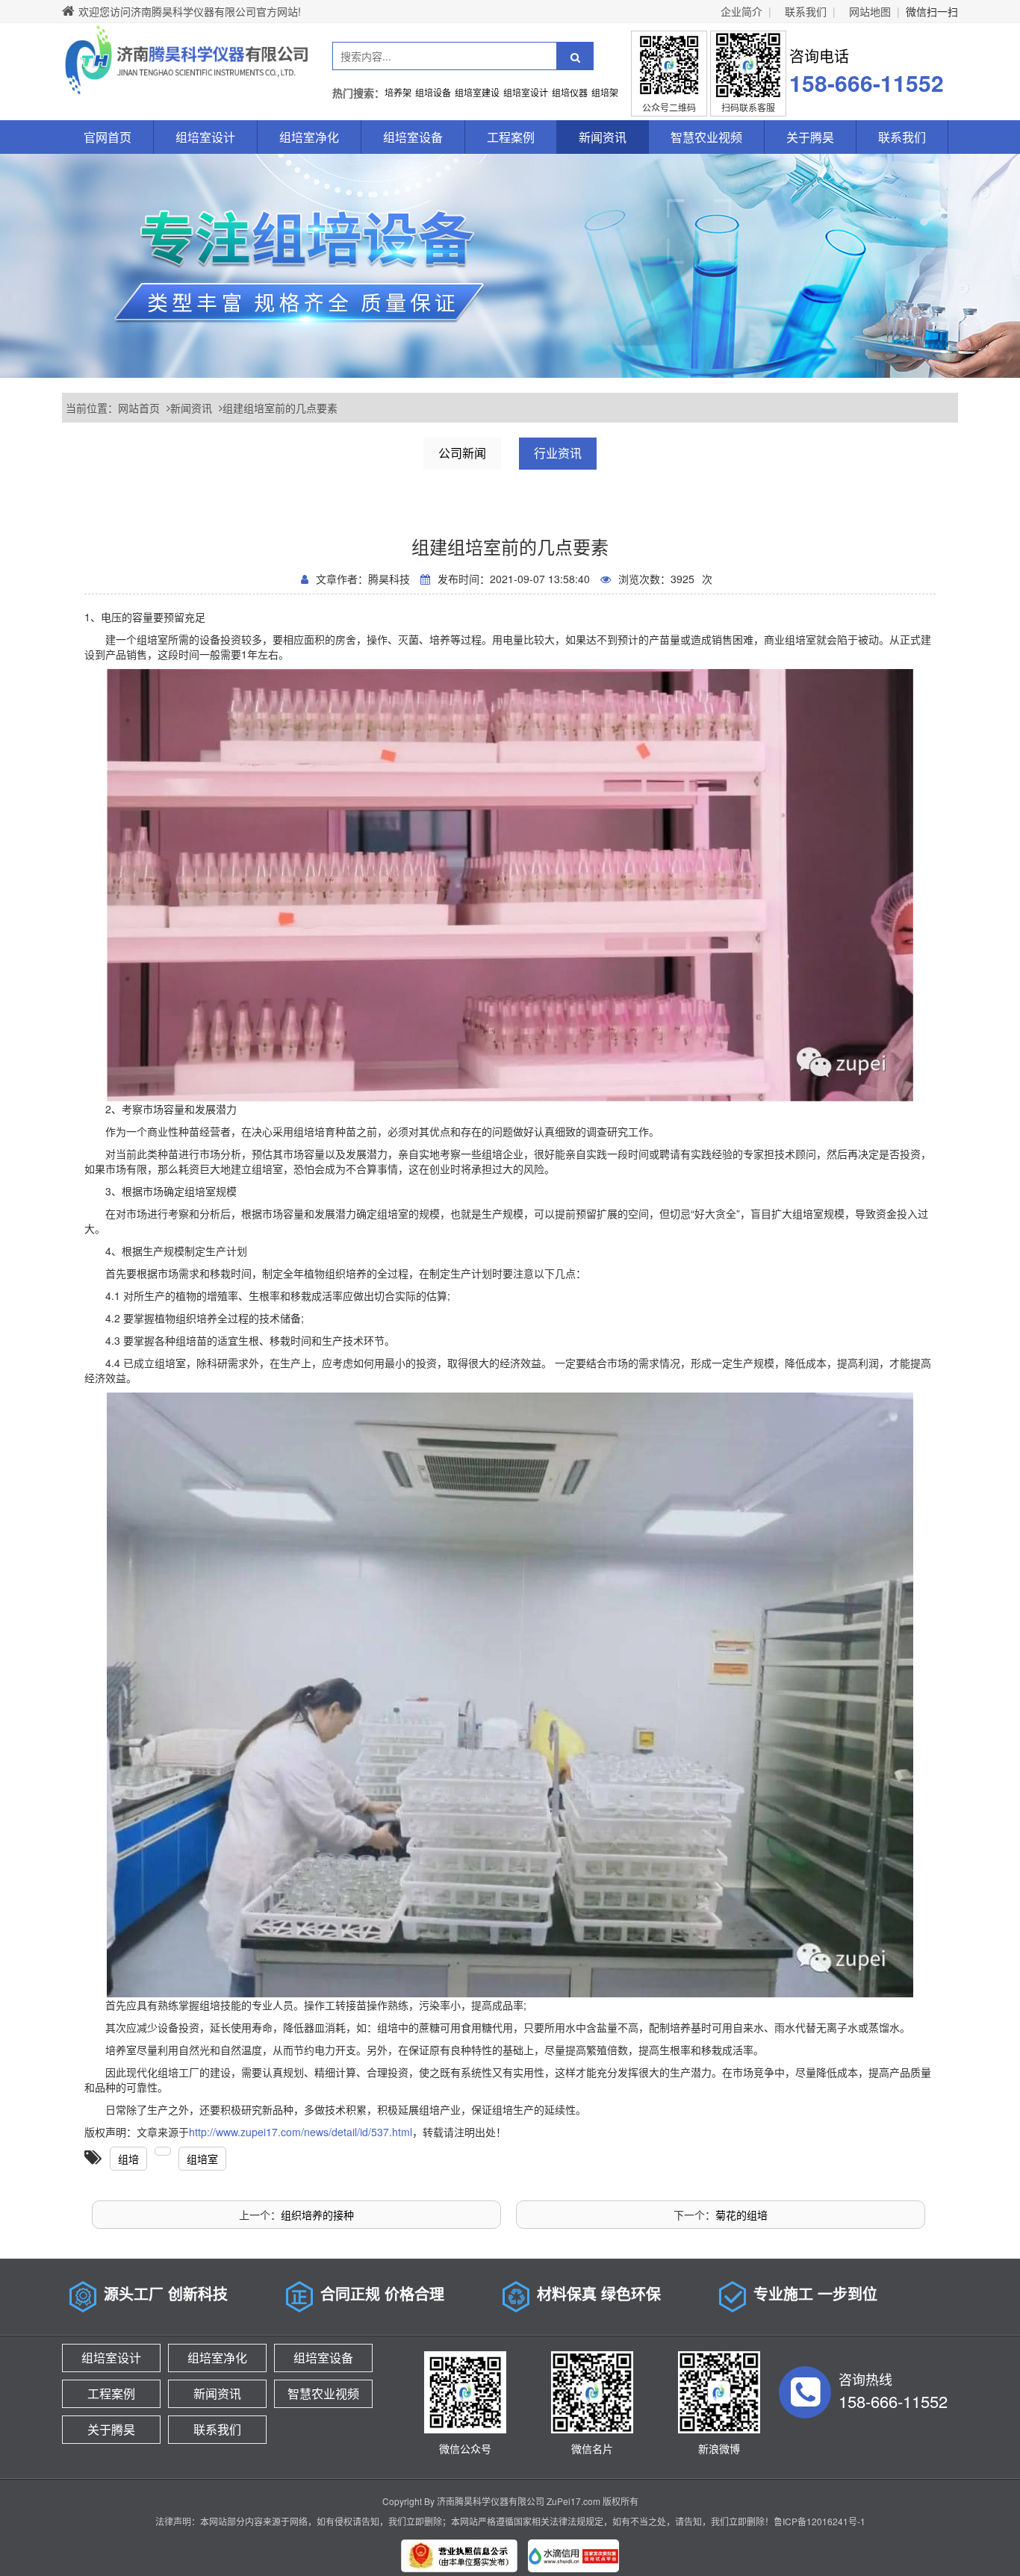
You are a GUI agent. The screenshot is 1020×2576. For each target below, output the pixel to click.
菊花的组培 (741, 2215)
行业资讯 (558, 453)
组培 (128, 2159)
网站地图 (870, 11)
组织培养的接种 (317, 2215)
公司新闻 (462, 453)
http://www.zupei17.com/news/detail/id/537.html (301, 2132)
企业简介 (741, 11)
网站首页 (139, 408)
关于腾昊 (810, 137)
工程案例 (511, 137)
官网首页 (108, 137)
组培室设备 (413, 137)
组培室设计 (205, 137)
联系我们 (806, 11)
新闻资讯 (603, 137)
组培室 (202, 2159)
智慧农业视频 (706, 137)
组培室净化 (309, 137)
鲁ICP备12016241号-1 (820, 2521)
